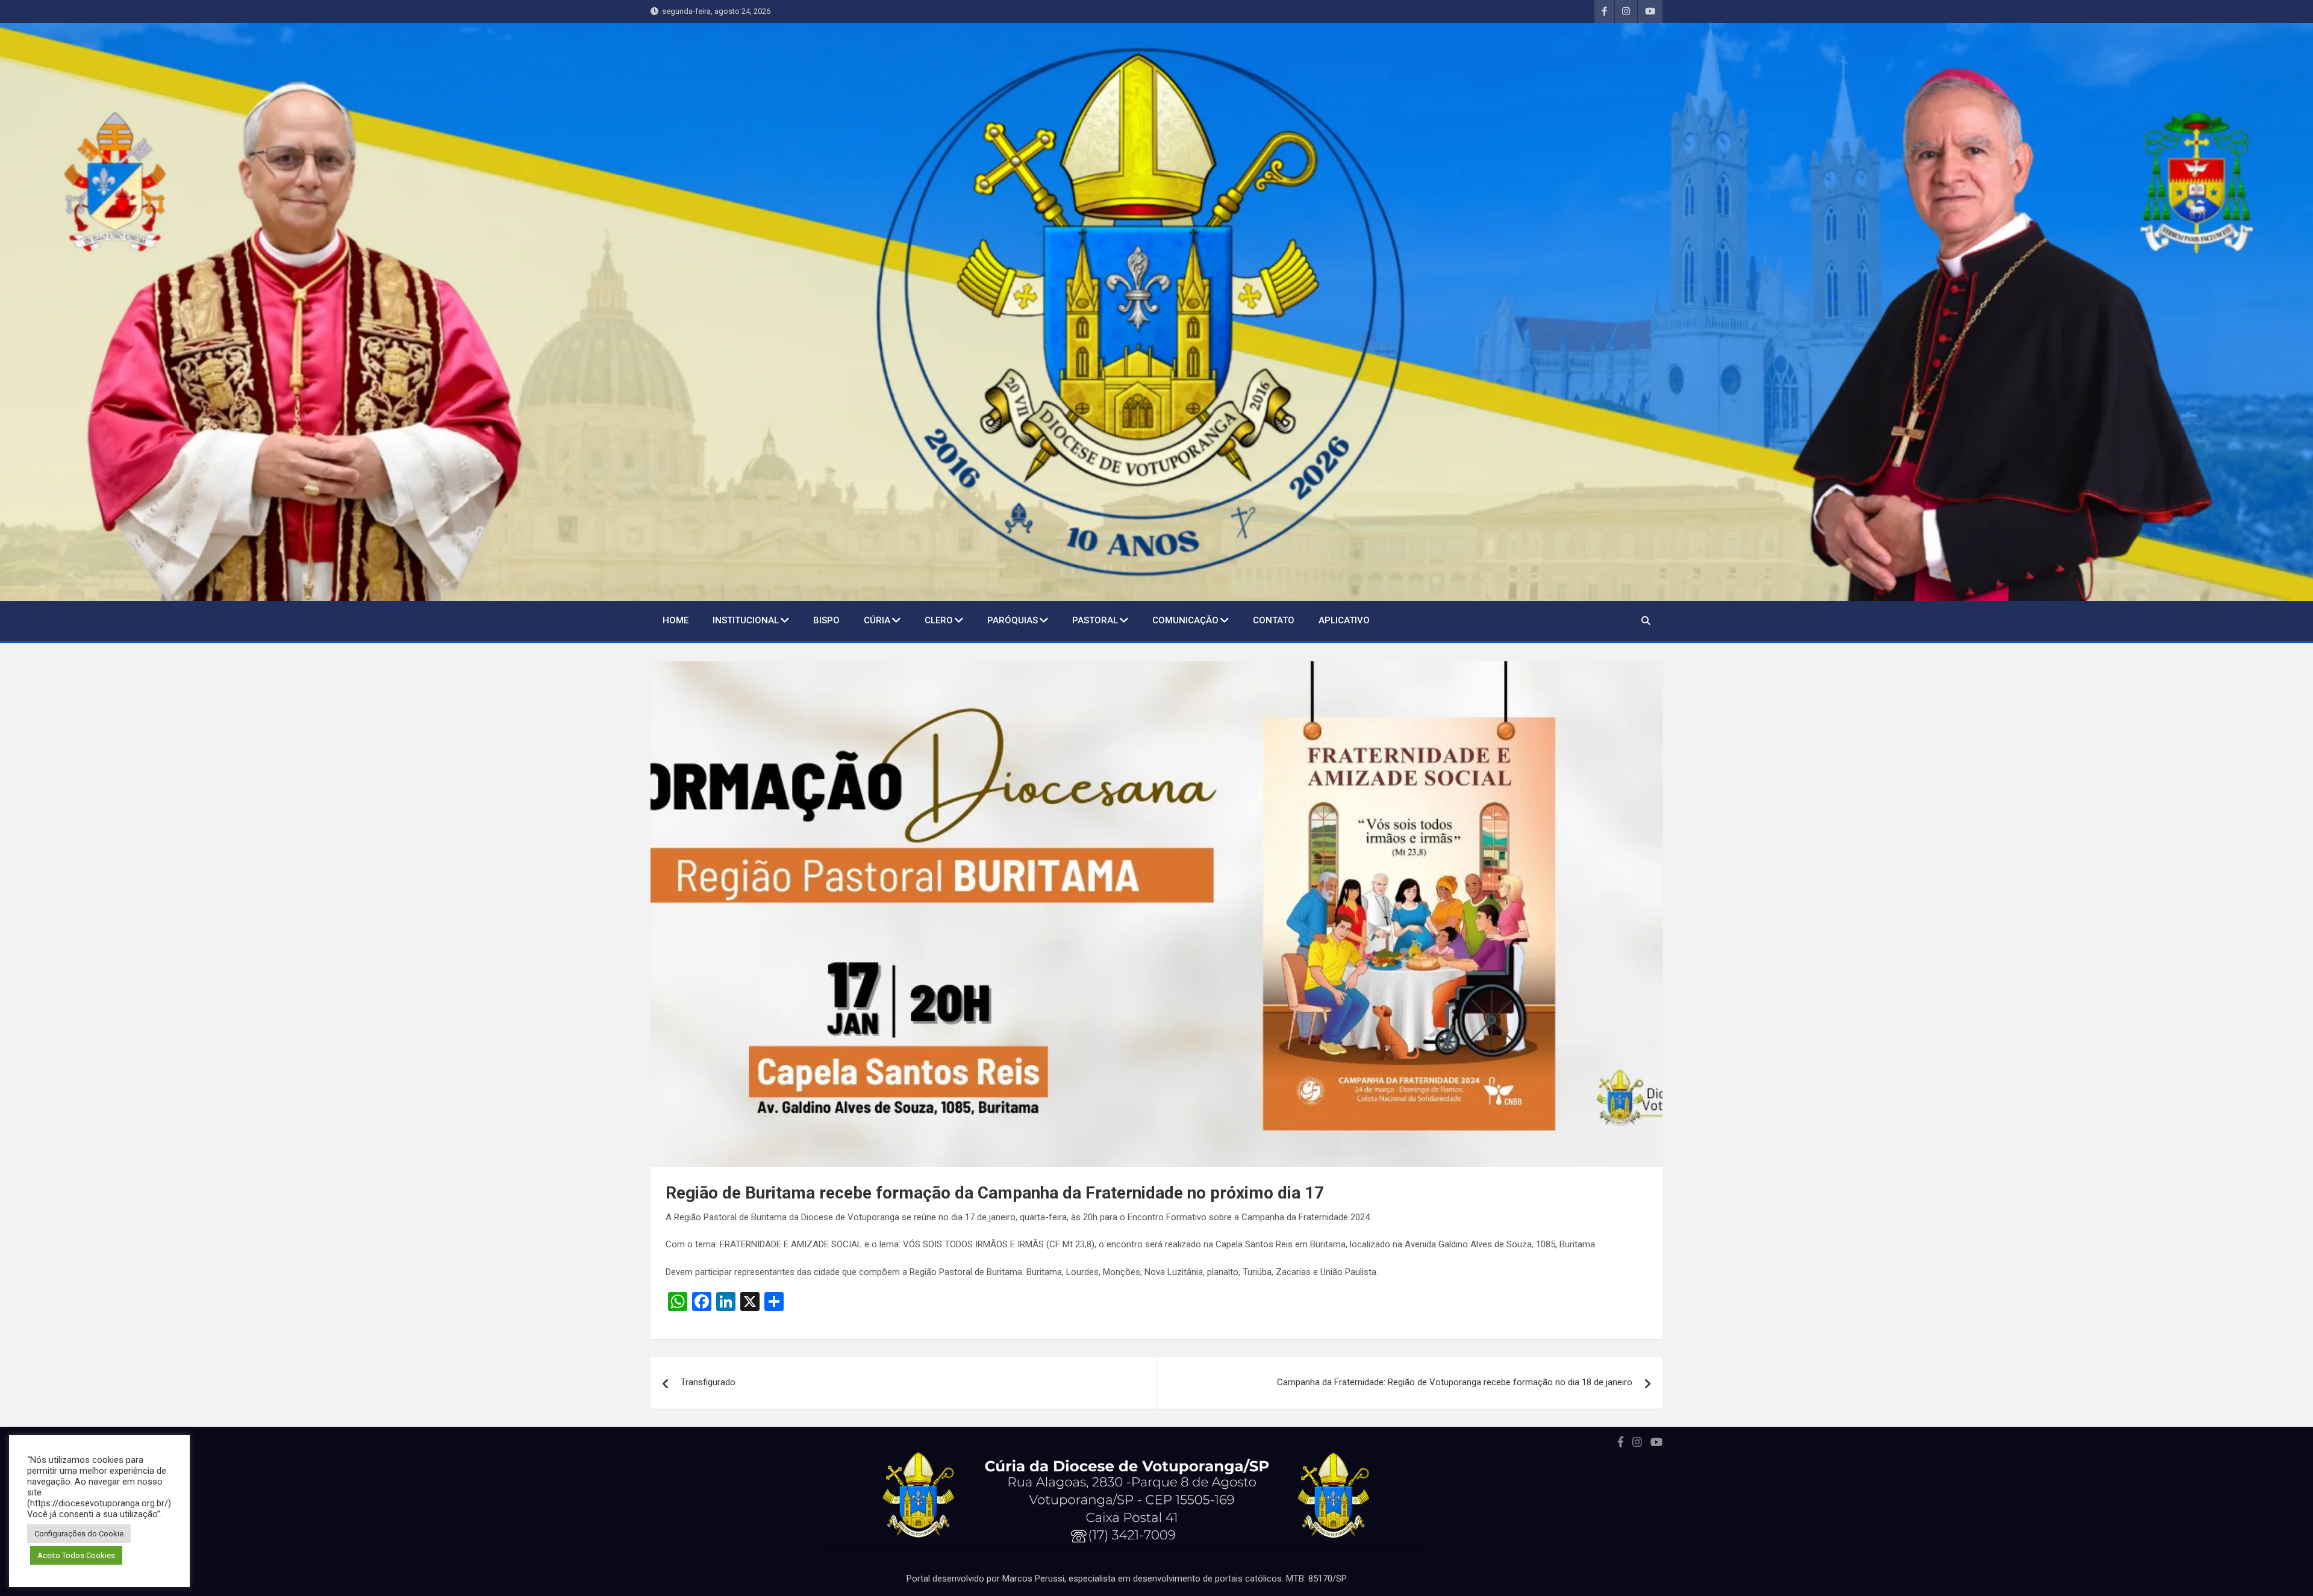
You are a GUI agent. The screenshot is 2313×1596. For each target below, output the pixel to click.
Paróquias (1013, 620)
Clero (939, 620)
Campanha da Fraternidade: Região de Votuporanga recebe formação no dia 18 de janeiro (1455, 1382)
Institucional (746, 620)
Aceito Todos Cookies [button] (76, 1555)
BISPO (826, 620)
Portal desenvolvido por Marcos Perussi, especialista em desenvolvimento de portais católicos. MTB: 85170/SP (1127, 1579)
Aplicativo (1344, 620)
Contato (1274, 620)
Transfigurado (708, 1382)
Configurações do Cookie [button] (79, 1534)
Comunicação (1185, 620)
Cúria (877, 620)
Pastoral (1095, 620)
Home (676, 620)
